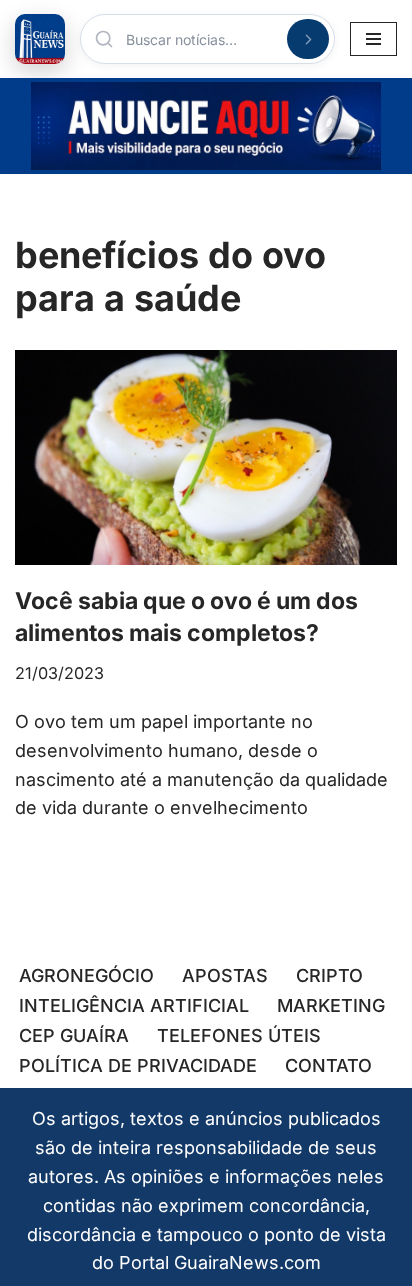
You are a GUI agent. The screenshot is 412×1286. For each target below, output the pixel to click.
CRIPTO (329, 975)
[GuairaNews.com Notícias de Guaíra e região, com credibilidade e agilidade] (40, 39)
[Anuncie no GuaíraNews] (206, 126)
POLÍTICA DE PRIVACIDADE (138, 1065)
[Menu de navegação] (373, 39)
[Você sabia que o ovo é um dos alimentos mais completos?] (206, 457)
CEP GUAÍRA (74, 1035)
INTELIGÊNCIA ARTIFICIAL (134, 1005)
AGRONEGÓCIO (86, 975)
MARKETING (331, 1005)
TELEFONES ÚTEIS (239, 1035)
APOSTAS (225, 975)
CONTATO (328, 1065)
